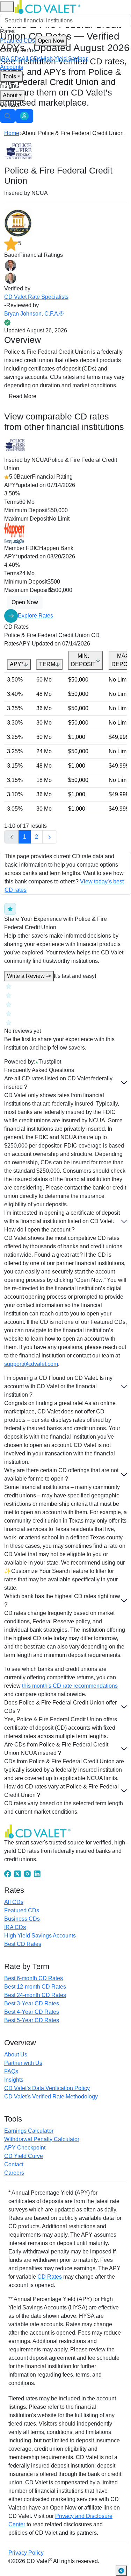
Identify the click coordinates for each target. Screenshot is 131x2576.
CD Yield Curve (24, 2156)
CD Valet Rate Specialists (36, 297)
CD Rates (50, 2277)
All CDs (31, 59)
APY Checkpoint (25, 2148)
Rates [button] (7, 31)
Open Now (51, 41)
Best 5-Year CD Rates (32, 2020)
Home (12, 133)
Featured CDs (32, 41)
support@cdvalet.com (31, 1364)
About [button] (10, 95)
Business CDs (22, 1919)
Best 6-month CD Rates (34, 1978)
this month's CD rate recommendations (70, 1686)
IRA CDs (11, 59)
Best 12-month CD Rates (35, 1987)
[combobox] (65, 21)
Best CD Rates (23, 1944)
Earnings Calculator (29, 2131)
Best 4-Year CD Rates (32, 2012)
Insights (10, 86)
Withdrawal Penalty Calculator (42, 2139)
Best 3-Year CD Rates (32, 2003)
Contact (10, 105)
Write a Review (29, 976)
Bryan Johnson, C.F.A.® (34, 314)
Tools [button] (9, 76)
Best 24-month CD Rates (35, 1995)
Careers (14, 2173)
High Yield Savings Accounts (40, 1936)
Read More (23, 396)
